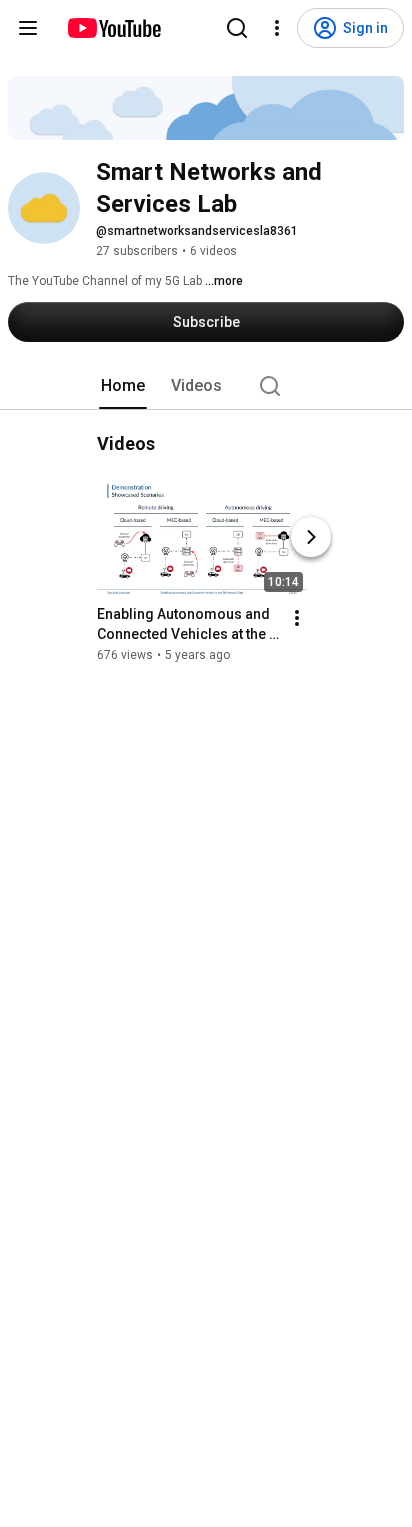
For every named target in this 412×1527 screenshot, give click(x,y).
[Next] (311, 537)
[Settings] (277, 28)
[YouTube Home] (113, 28)
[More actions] (297, 618)
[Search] (237, 28)
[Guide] (28, 28)
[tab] (123, 386)
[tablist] (206, 386)
